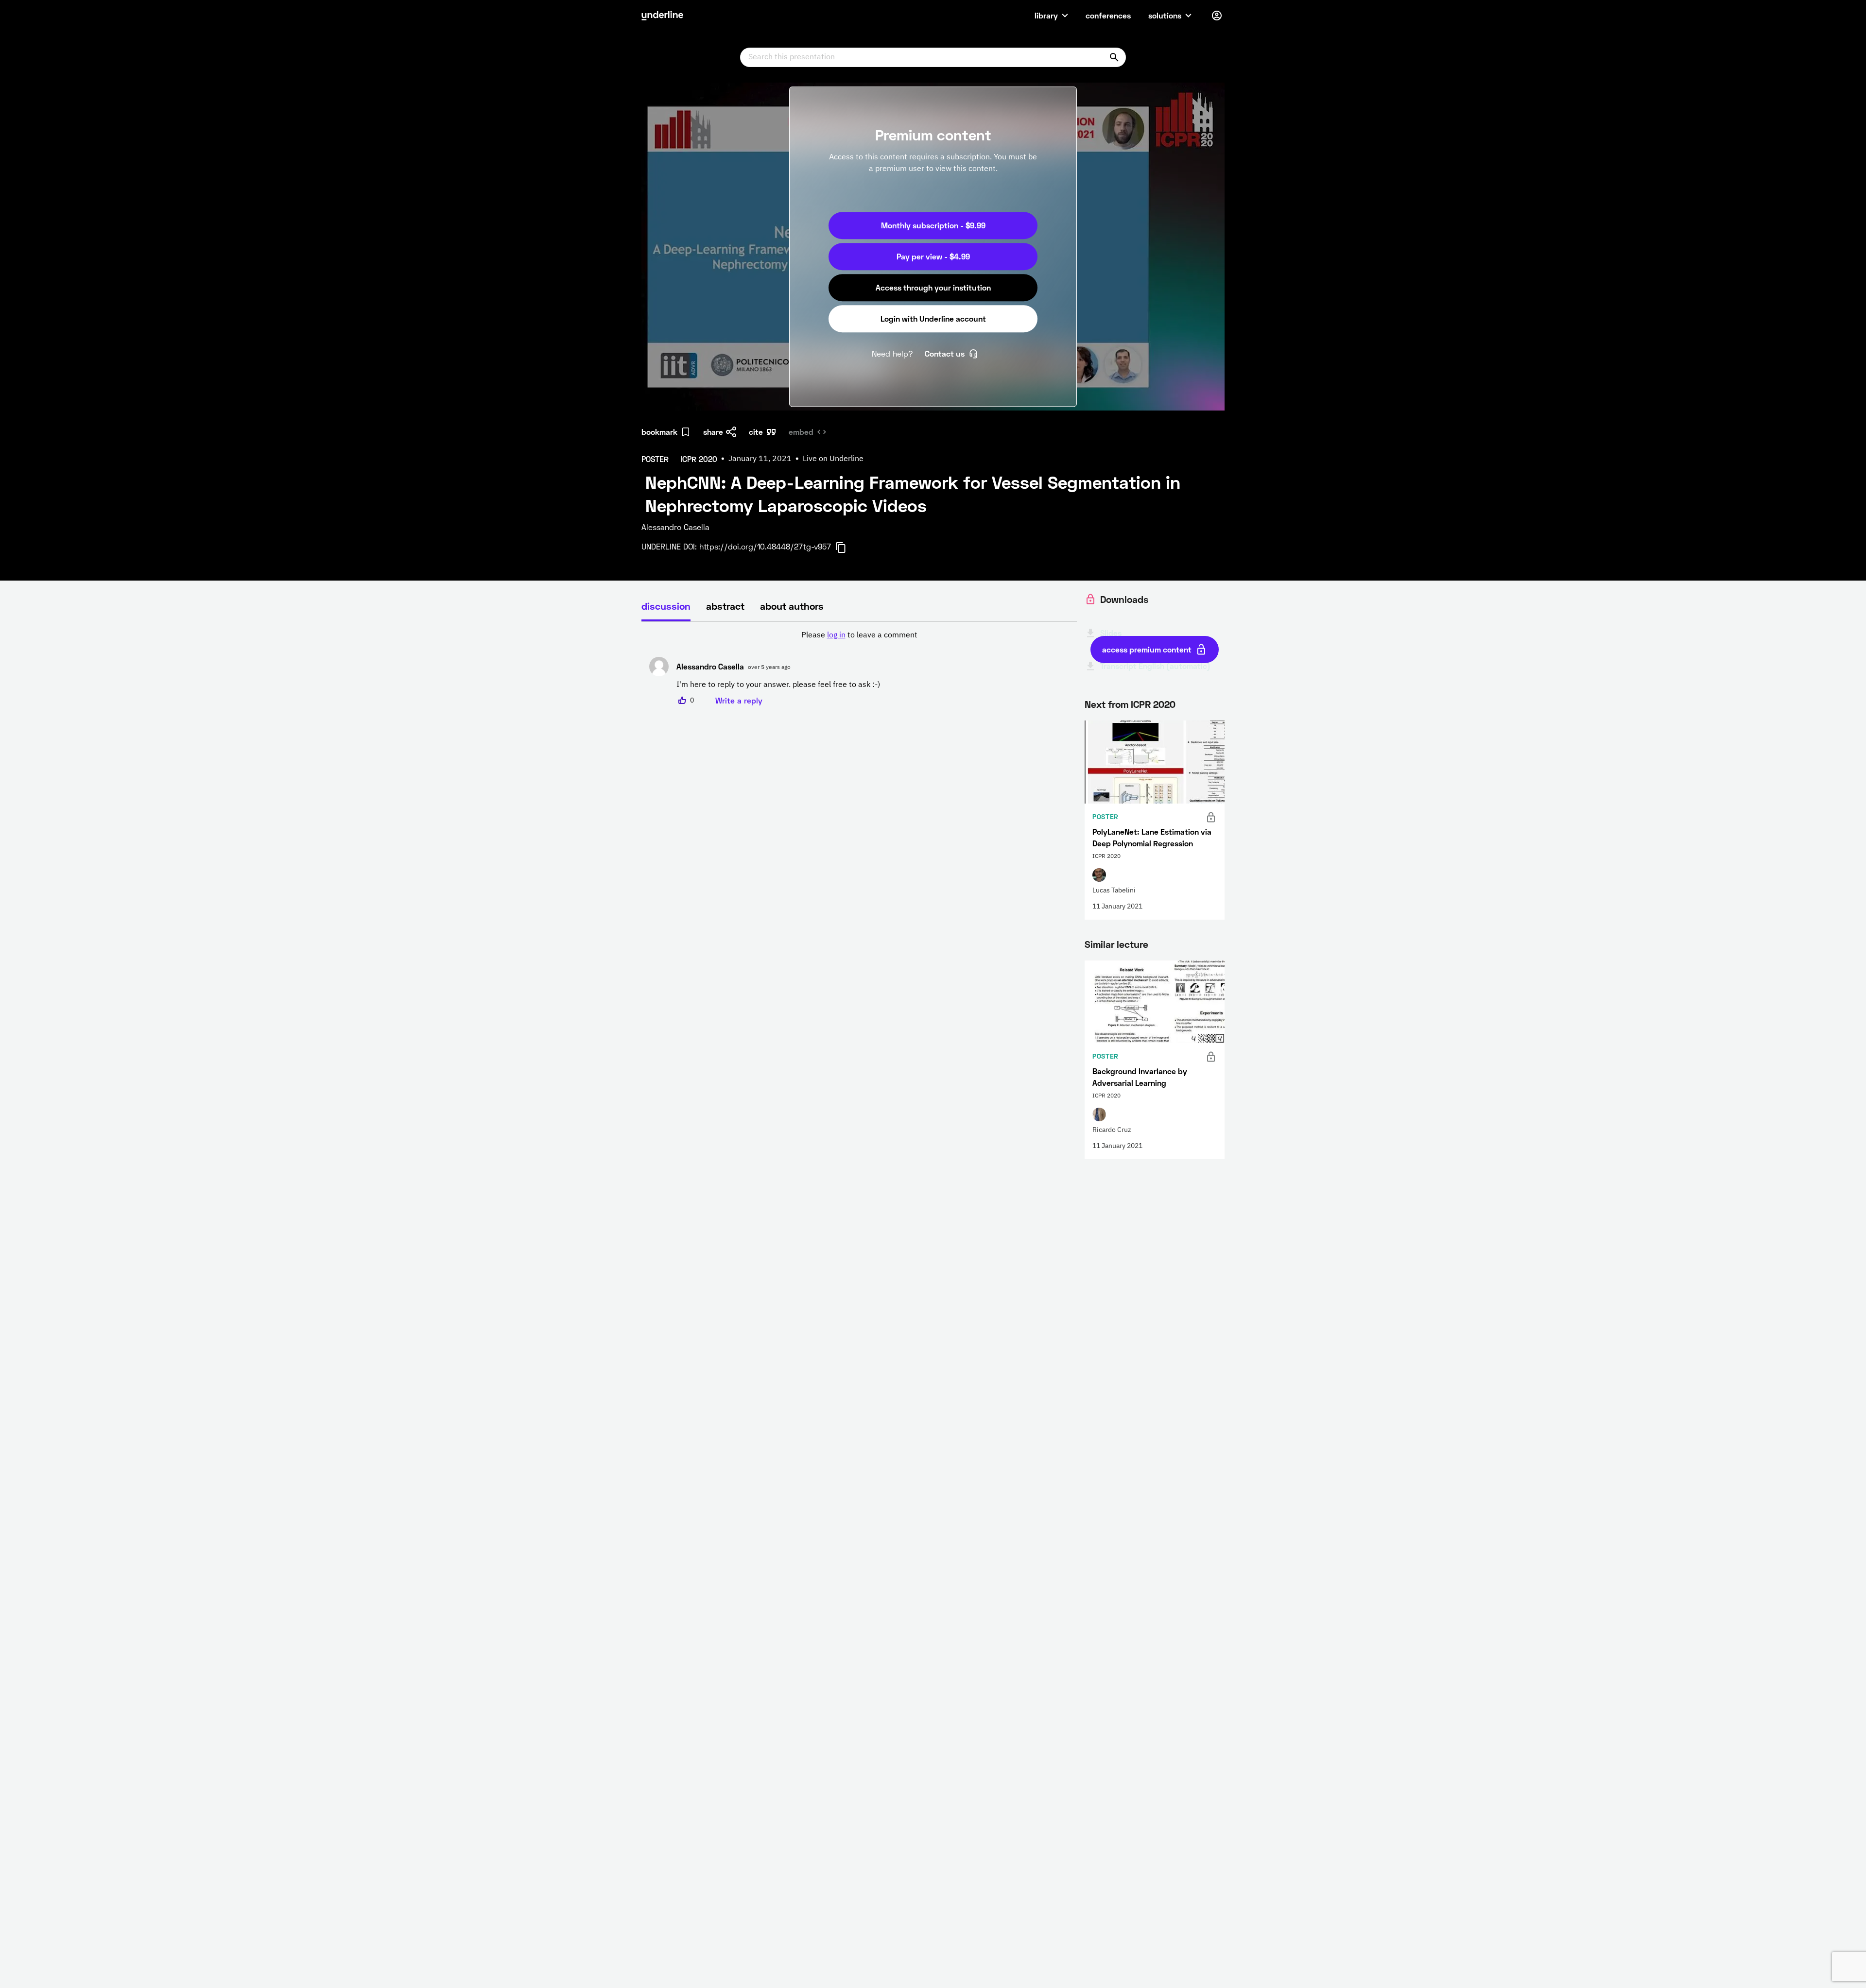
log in (836, 635)
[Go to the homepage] (662, 16)
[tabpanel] (859, 668)
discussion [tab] (666, 606)
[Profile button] (1217, 16)
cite (756, 432)
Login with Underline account (933, 318)
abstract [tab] (725, 606)
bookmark (659, 432)
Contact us (945, 353)
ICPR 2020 (1153, 704)
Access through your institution (933, 287)
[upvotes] (682, 701)
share (713, 432)
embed (801, 432)
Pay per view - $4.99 (933, 256)
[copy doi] (847, 548)
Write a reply (739, 700)
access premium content (1147, 649)
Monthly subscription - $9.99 (933, 225)
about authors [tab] (792, 606)
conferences (1108, 15)
